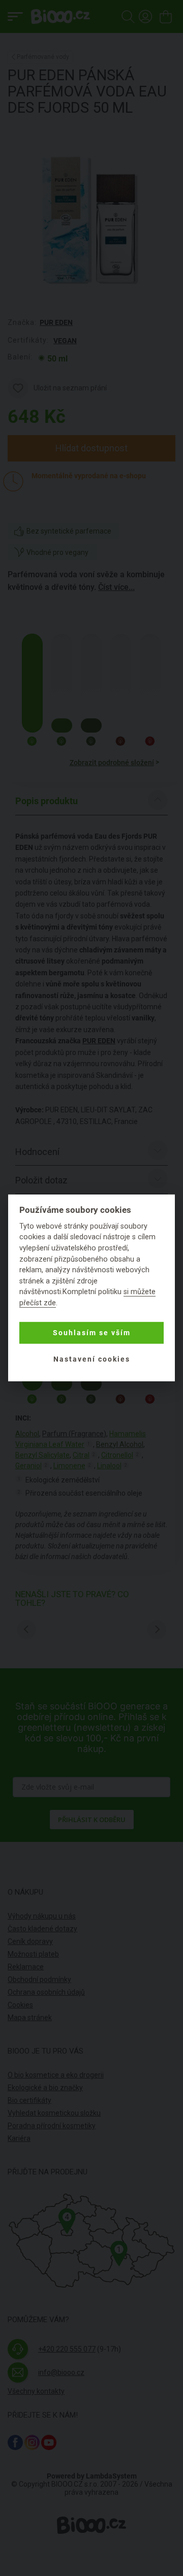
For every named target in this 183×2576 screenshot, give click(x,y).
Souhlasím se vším (92, 1333)
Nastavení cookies (92, 1359)
